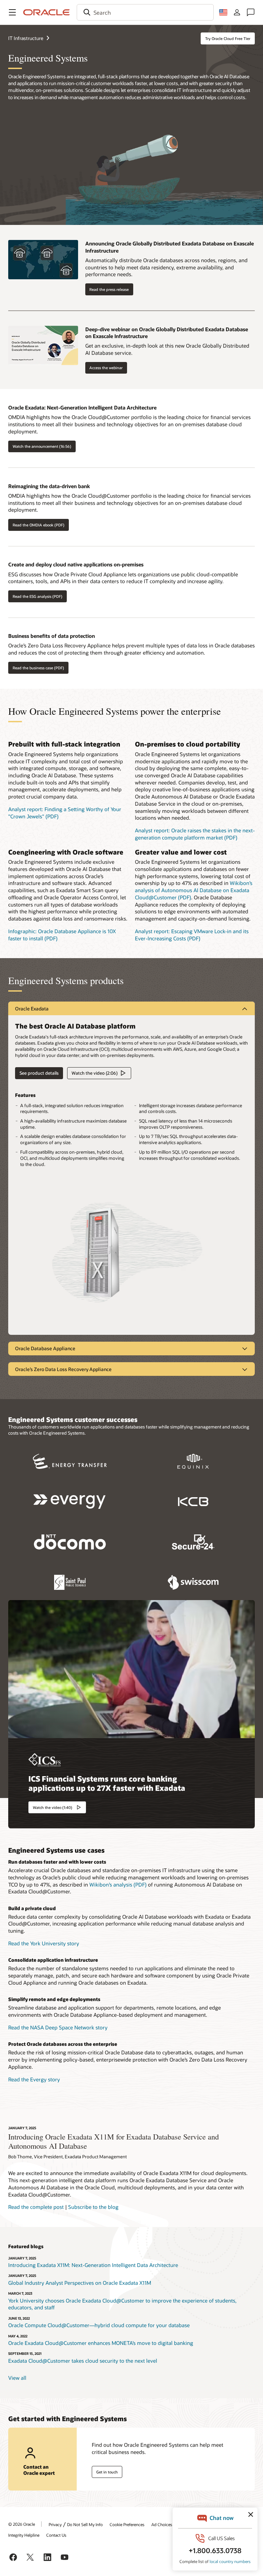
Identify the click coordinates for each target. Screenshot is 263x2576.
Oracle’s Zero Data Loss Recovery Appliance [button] (63, 1369)
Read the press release (109, 289)
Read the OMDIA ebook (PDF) (39, 525)
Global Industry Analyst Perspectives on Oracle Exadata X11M (80, 2283)
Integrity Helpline (24, 2535)
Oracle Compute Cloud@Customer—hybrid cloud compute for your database (99, 2325)
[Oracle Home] (47, 12)
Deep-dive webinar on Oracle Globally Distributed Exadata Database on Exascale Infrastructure (167, 333)
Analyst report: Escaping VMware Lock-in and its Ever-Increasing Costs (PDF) (192, 935)
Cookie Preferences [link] (127, 2524)
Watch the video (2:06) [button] (95, 1073)
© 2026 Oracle (22, 2524)
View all (17, 2378)
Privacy (55, 2524)
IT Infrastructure (26, 38)
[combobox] (145, 12)
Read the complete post (36, 2207)
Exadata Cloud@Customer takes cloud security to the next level (83, 2361)
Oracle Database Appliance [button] (45, 1348)
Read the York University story (44, 1943)
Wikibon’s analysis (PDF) (118, 1884)
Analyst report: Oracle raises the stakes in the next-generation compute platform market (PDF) (195, 834)
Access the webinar (106, 368)
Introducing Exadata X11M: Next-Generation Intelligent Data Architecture (93, 2265)
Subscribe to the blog (93, 2207)
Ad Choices (162, 2524)
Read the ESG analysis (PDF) (37, 596)
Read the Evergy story (34, 2079)
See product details (37, 1073)
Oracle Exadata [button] (32, 1009)
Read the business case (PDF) (38, 668)
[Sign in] (237, 12)
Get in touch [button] (107, 2472)
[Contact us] (251, 12)
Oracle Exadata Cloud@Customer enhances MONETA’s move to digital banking (101, 2343)
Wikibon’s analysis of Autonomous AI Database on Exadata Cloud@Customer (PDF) (194, 890)
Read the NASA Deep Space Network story (58, 2027)
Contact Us (56, 2535)
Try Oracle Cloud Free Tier (228, 38)
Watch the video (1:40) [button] (53, 1807)
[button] (12, 12)
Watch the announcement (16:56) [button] (42, 446)
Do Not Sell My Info (85, 2524)
